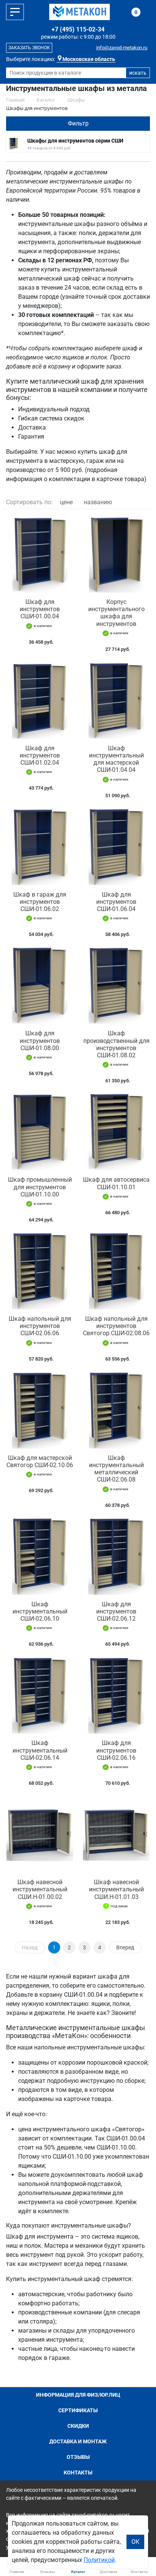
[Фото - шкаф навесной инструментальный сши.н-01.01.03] (116, 1834)
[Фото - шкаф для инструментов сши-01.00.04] (40, 554)
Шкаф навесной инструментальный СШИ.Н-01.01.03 (116, 1889)
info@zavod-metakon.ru (122, 48)
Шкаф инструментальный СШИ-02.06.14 (40, 1750)
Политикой (99, 2560)
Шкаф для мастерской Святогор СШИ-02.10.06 (40, 1461)
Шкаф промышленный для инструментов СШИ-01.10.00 (40, 1187)
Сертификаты (78, 2410)
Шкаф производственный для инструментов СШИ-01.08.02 (116, 1044)
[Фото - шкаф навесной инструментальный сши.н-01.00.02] (40, 1834)
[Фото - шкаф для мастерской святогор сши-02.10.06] (40, 1410)
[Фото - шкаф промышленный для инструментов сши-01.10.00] (40, 1132)
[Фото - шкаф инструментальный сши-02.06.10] (40, 1556)
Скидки (78, 2426)
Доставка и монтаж (78, 2441)
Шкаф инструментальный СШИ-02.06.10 (40, 1611)
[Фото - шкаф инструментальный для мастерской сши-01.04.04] (116, 700)
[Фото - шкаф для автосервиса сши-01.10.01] (116, 1132)
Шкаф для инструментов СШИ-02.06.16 (116, 1750)
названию (98, 502)
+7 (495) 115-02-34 (78, 29)
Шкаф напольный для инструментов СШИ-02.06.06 (40, 1326)
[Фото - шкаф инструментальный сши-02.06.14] (40, 1695)
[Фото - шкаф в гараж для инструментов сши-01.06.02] (40, 847)
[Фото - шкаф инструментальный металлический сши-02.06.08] (116, 1410)
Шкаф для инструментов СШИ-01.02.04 (40, 755)
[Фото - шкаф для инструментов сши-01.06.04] (116, 847)
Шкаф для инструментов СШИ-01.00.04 (40, 609)
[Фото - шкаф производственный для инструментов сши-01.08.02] (116, 985)
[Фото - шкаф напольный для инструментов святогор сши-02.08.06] (116, 1271)
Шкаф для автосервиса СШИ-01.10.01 (116, 1183)
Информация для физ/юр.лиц (78, 2395)
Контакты (78, 2473)
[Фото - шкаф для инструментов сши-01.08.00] (40, 985)
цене (66, 502)
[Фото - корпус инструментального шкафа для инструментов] (116, 554)
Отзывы (78, 2457)
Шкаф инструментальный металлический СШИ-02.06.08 (116, 1469)
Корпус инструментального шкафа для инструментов (116, 613)
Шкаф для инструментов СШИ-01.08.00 (40, 1040)
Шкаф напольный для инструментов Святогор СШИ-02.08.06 (116, 1326)
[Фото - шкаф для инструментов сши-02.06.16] (116, 1695)
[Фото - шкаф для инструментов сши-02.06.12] (116, 1556)
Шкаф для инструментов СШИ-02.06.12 (116, 1611)
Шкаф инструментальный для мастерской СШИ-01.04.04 (116, 759)
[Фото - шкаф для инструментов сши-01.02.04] (40, 700)
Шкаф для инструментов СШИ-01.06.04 (116, 902)
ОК (135, 2542)
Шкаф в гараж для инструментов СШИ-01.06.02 (40, 902)
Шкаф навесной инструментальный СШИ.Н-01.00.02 (40, 1889)
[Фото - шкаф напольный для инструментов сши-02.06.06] (40, 1271)
